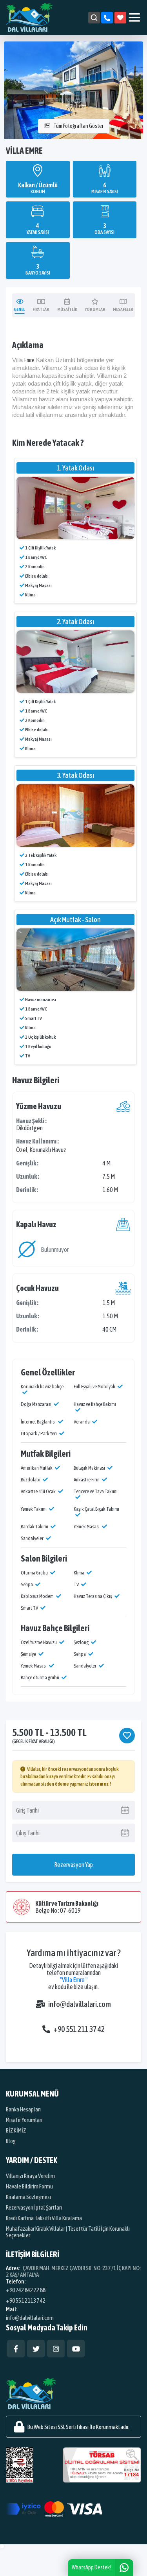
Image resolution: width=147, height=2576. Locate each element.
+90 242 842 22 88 (26, 2290)
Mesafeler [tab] (123, 309)
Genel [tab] (19, 309)
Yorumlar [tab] (95, 309)
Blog (11, 2141)
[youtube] (76, 2349)
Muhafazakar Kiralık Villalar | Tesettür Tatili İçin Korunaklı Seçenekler (68, 2232)
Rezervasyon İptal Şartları (34, 2207)
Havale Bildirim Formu (29, 2186)
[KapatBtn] (107, 18)
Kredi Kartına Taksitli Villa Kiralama (44, 2218)
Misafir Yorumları (24, 2120)
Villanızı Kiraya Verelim (30, 2176)
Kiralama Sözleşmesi (28, 2197)
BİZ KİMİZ (16, 2130)
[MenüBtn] (134, 18)
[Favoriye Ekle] (127, 1736)
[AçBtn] (94, 18)
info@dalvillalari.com (80, 2004)
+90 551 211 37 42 (79, 2029)
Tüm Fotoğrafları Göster (78, 126)
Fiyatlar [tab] (41, 309)
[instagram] (56, 2349)
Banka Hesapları (23, 2109)
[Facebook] (16, 2349)
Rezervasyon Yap (73, 1865)
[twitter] (36, 2349)
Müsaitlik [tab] (67, 309)
